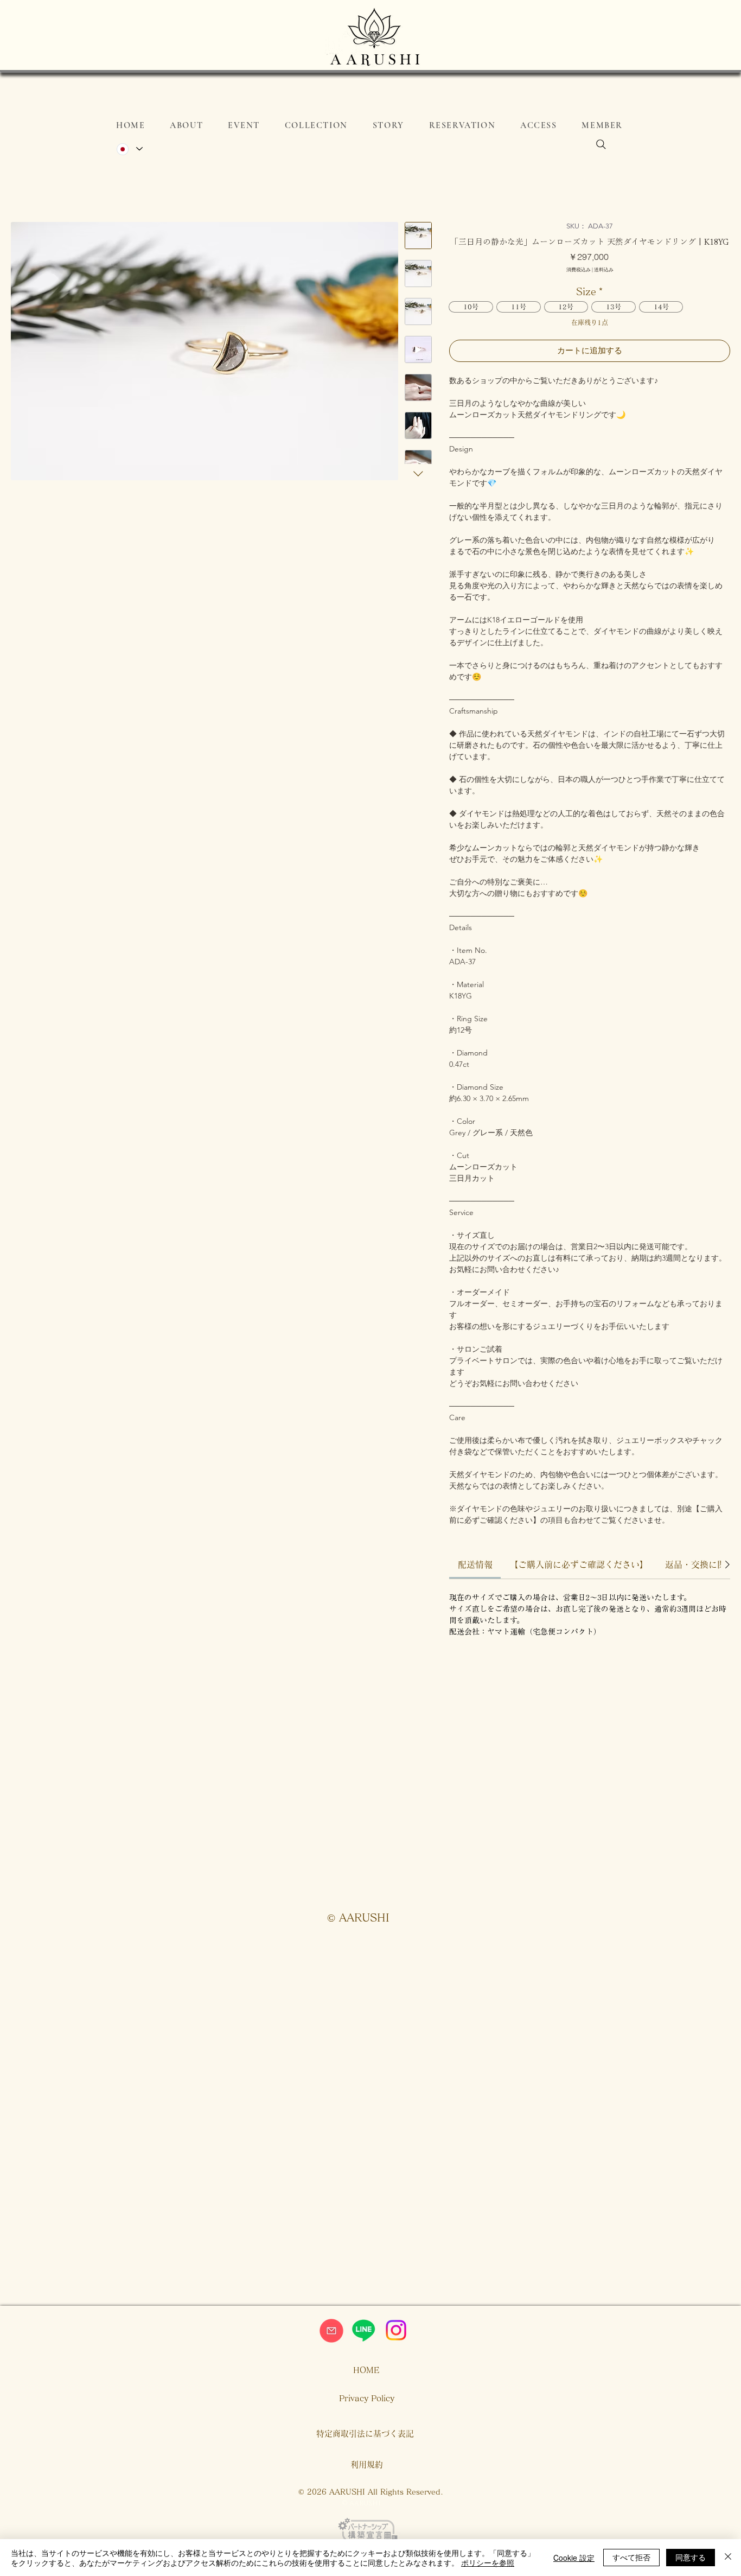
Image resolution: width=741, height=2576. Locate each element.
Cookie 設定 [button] (574, 2558)
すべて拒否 (631, 2557)
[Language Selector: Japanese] (129, 149)
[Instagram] (396, 2330)
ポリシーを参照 (488, 2562)
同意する (691, 2557)
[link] (475, 1564)
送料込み (604, 269)
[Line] (363, 2330)
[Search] (601, 144)
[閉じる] (728, 2558)
